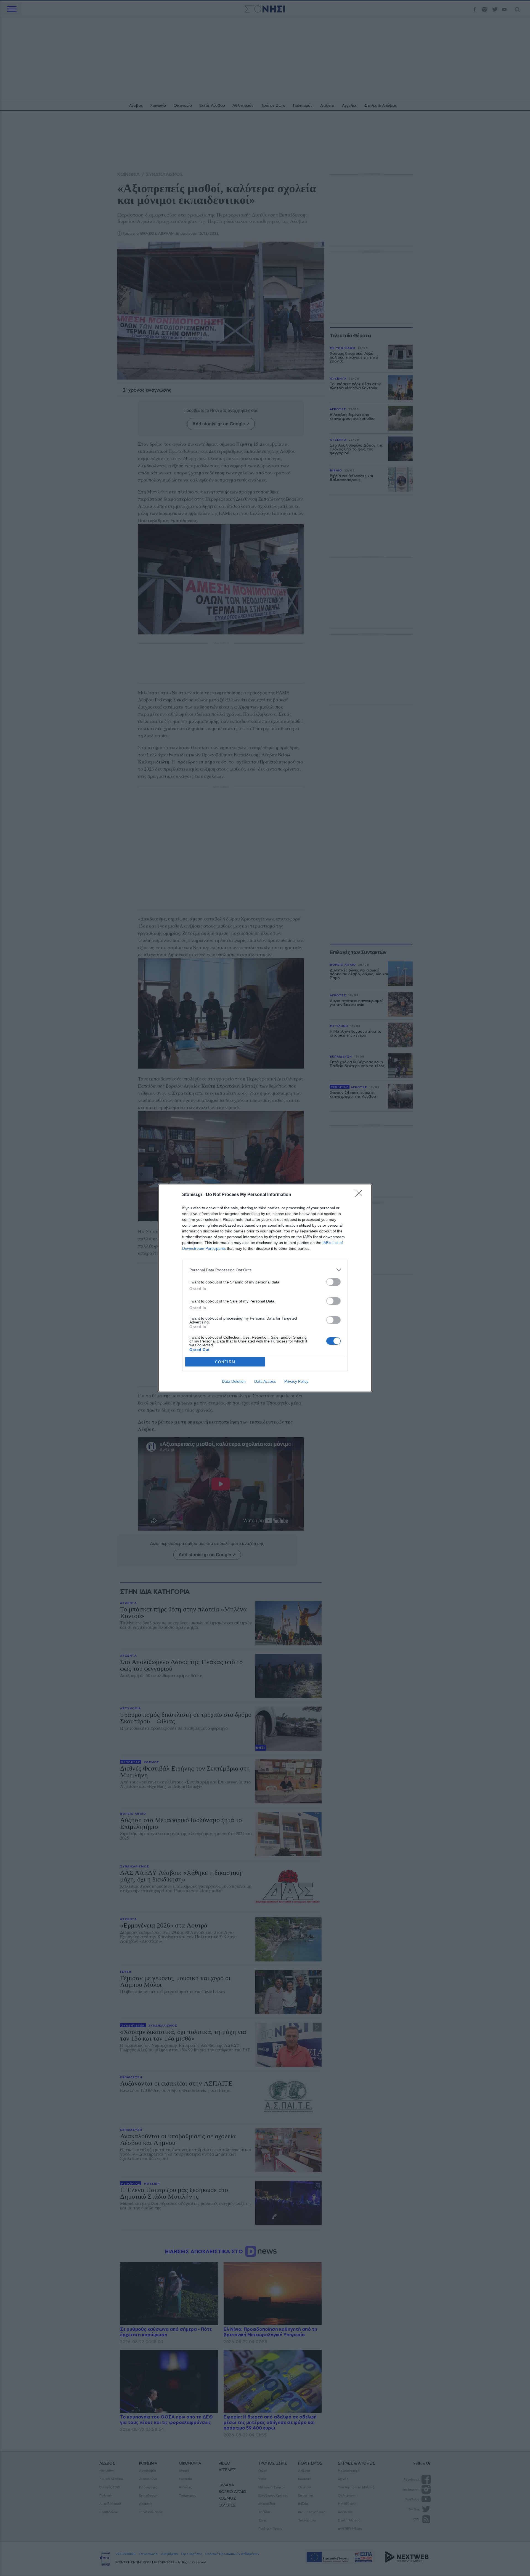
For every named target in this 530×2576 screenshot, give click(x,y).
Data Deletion (234, 1381)
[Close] (361, 1195)
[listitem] (265, 1270)
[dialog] (265, 1288)
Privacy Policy (296, 1381)
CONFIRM (225, 1362)
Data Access (265, 1381)
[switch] (333, 1282)
